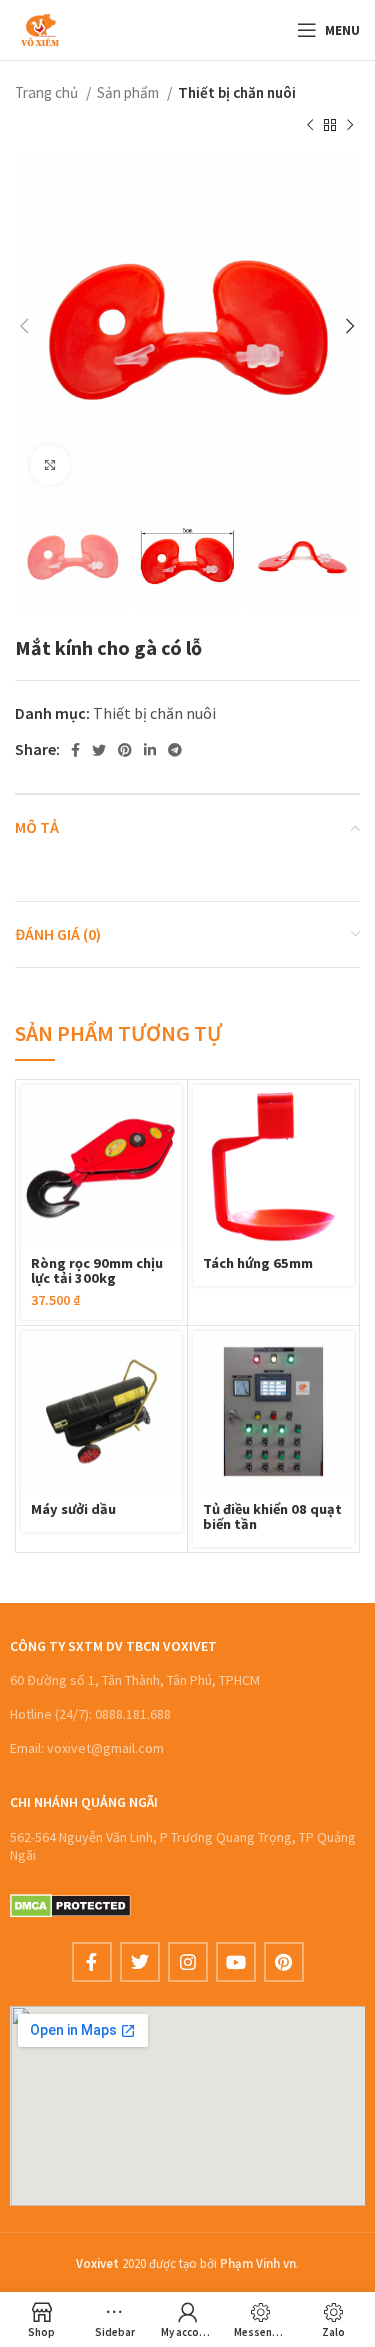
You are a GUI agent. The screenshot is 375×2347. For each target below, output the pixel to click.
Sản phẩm (129, 92)
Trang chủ (48, 92)
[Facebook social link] (75, 750)
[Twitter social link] (99, 750)
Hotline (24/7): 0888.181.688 (90, 1714)
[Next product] (350, 125)
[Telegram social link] (175, 750)
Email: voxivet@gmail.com (87, 1748)
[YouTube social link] (236, 1962)
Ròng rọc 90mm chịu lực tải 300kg (97, 1270)
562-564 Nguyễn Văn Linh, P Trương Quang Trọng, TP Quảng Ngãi (183, 1846)
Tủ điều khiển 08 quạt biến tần (272, 1516)
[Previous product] (310, 125)
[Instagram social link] (188, 1962)
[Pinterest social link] (125, 750)
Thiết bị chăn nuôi (237, 92)
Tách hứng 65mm (258, 1263)
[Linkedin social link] (150, 750)
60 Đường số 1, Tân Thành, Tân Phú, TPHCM (135, 1680)
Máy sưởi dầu (73, 1509)
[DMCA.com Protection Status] (70, 1904)
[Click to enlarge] (50, 465)
